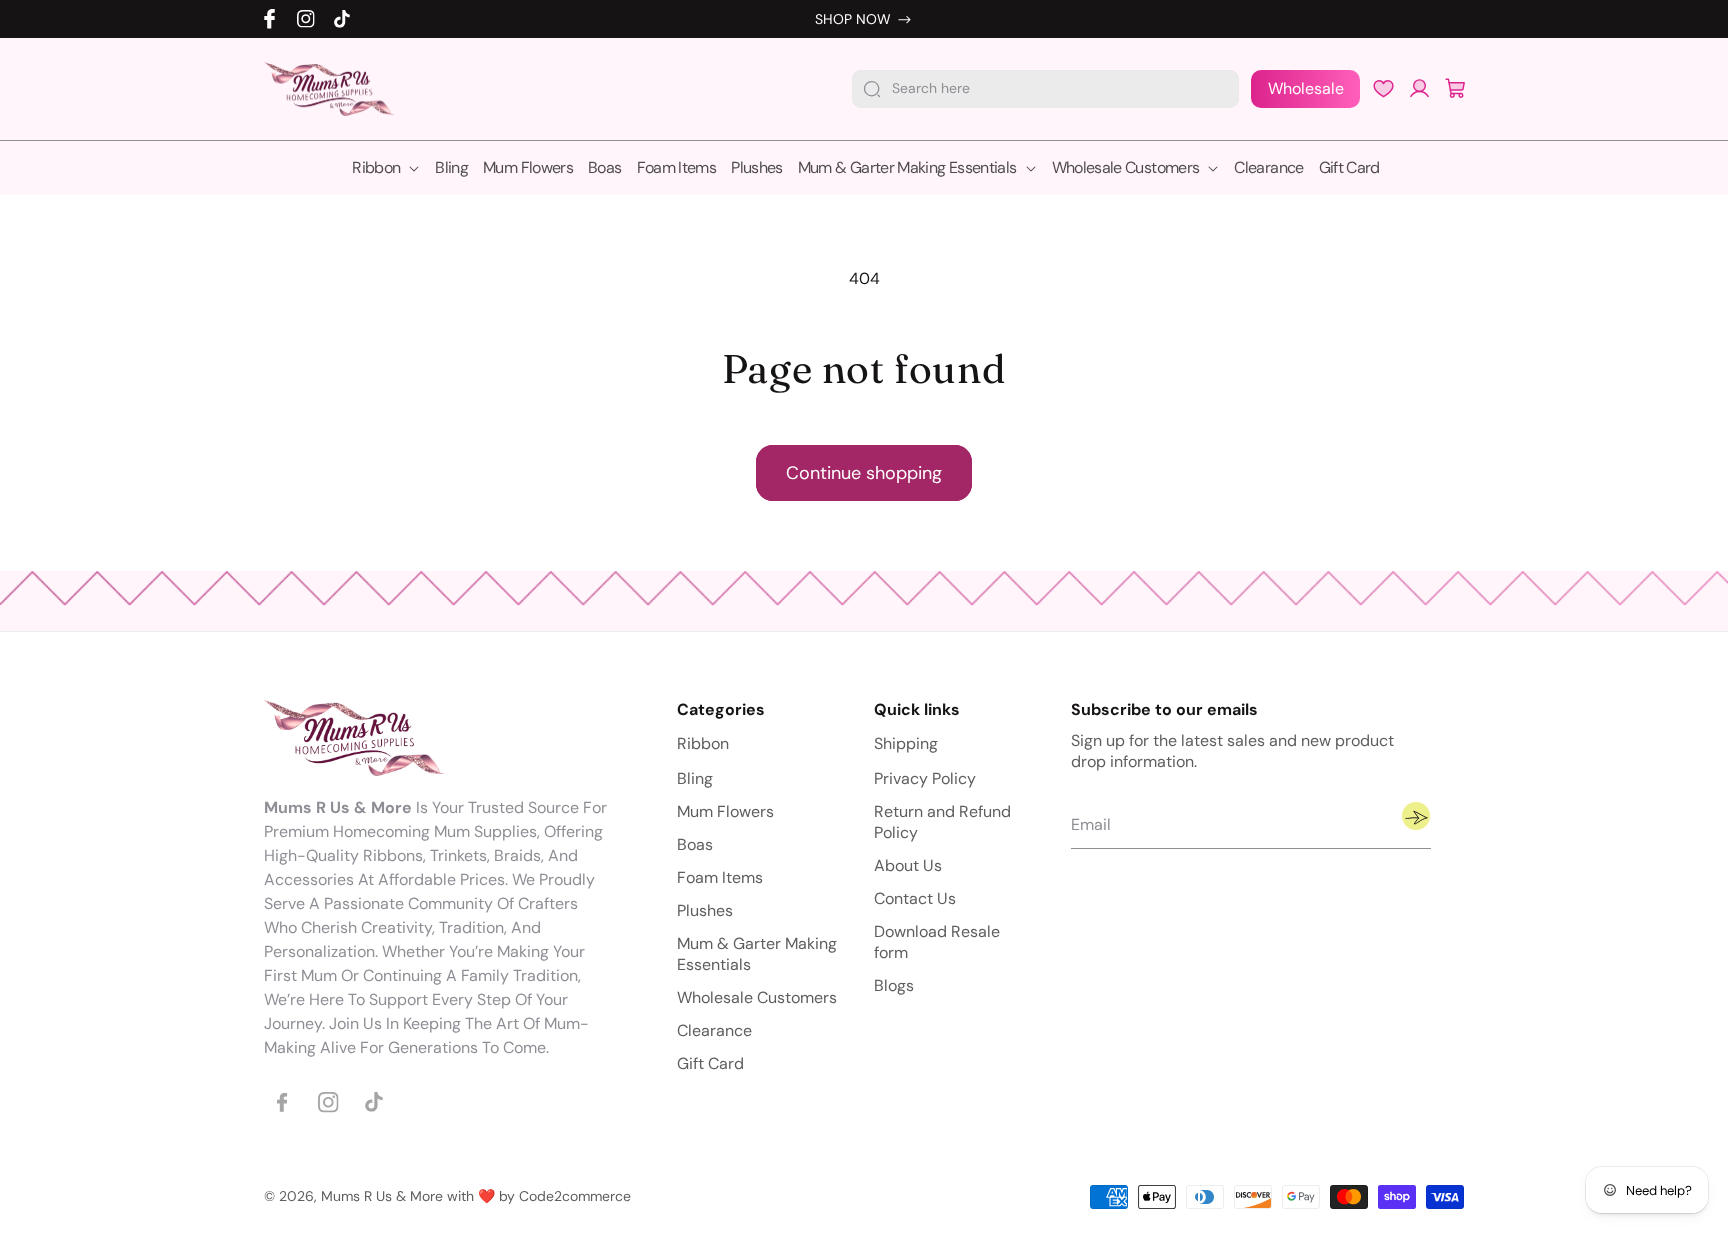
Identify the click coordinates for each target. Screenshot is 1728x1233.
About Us (908, 866)
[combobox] (1045, 89)
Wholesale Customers (757, 998)
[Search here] (872, 89)
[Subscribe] (1416, 817)
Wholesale (1306, 88)
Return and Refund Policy (942, 823)
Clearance (714, 1031)
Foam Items (720, 878)
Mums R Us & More (382, 1196)
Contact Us (915, 899)
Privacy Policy (925, 779)
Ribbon (703, 744)
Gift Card (710, 1064)
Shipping (906, 744)
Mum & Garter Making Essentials (757, 955)
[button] (1456, 89)
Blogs (894, 986)
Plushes (705, 911)
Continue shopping (864, 473)
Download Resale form (937, 943)
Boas (695, 845)
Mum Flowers (725, 812)
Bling (695, 779)
